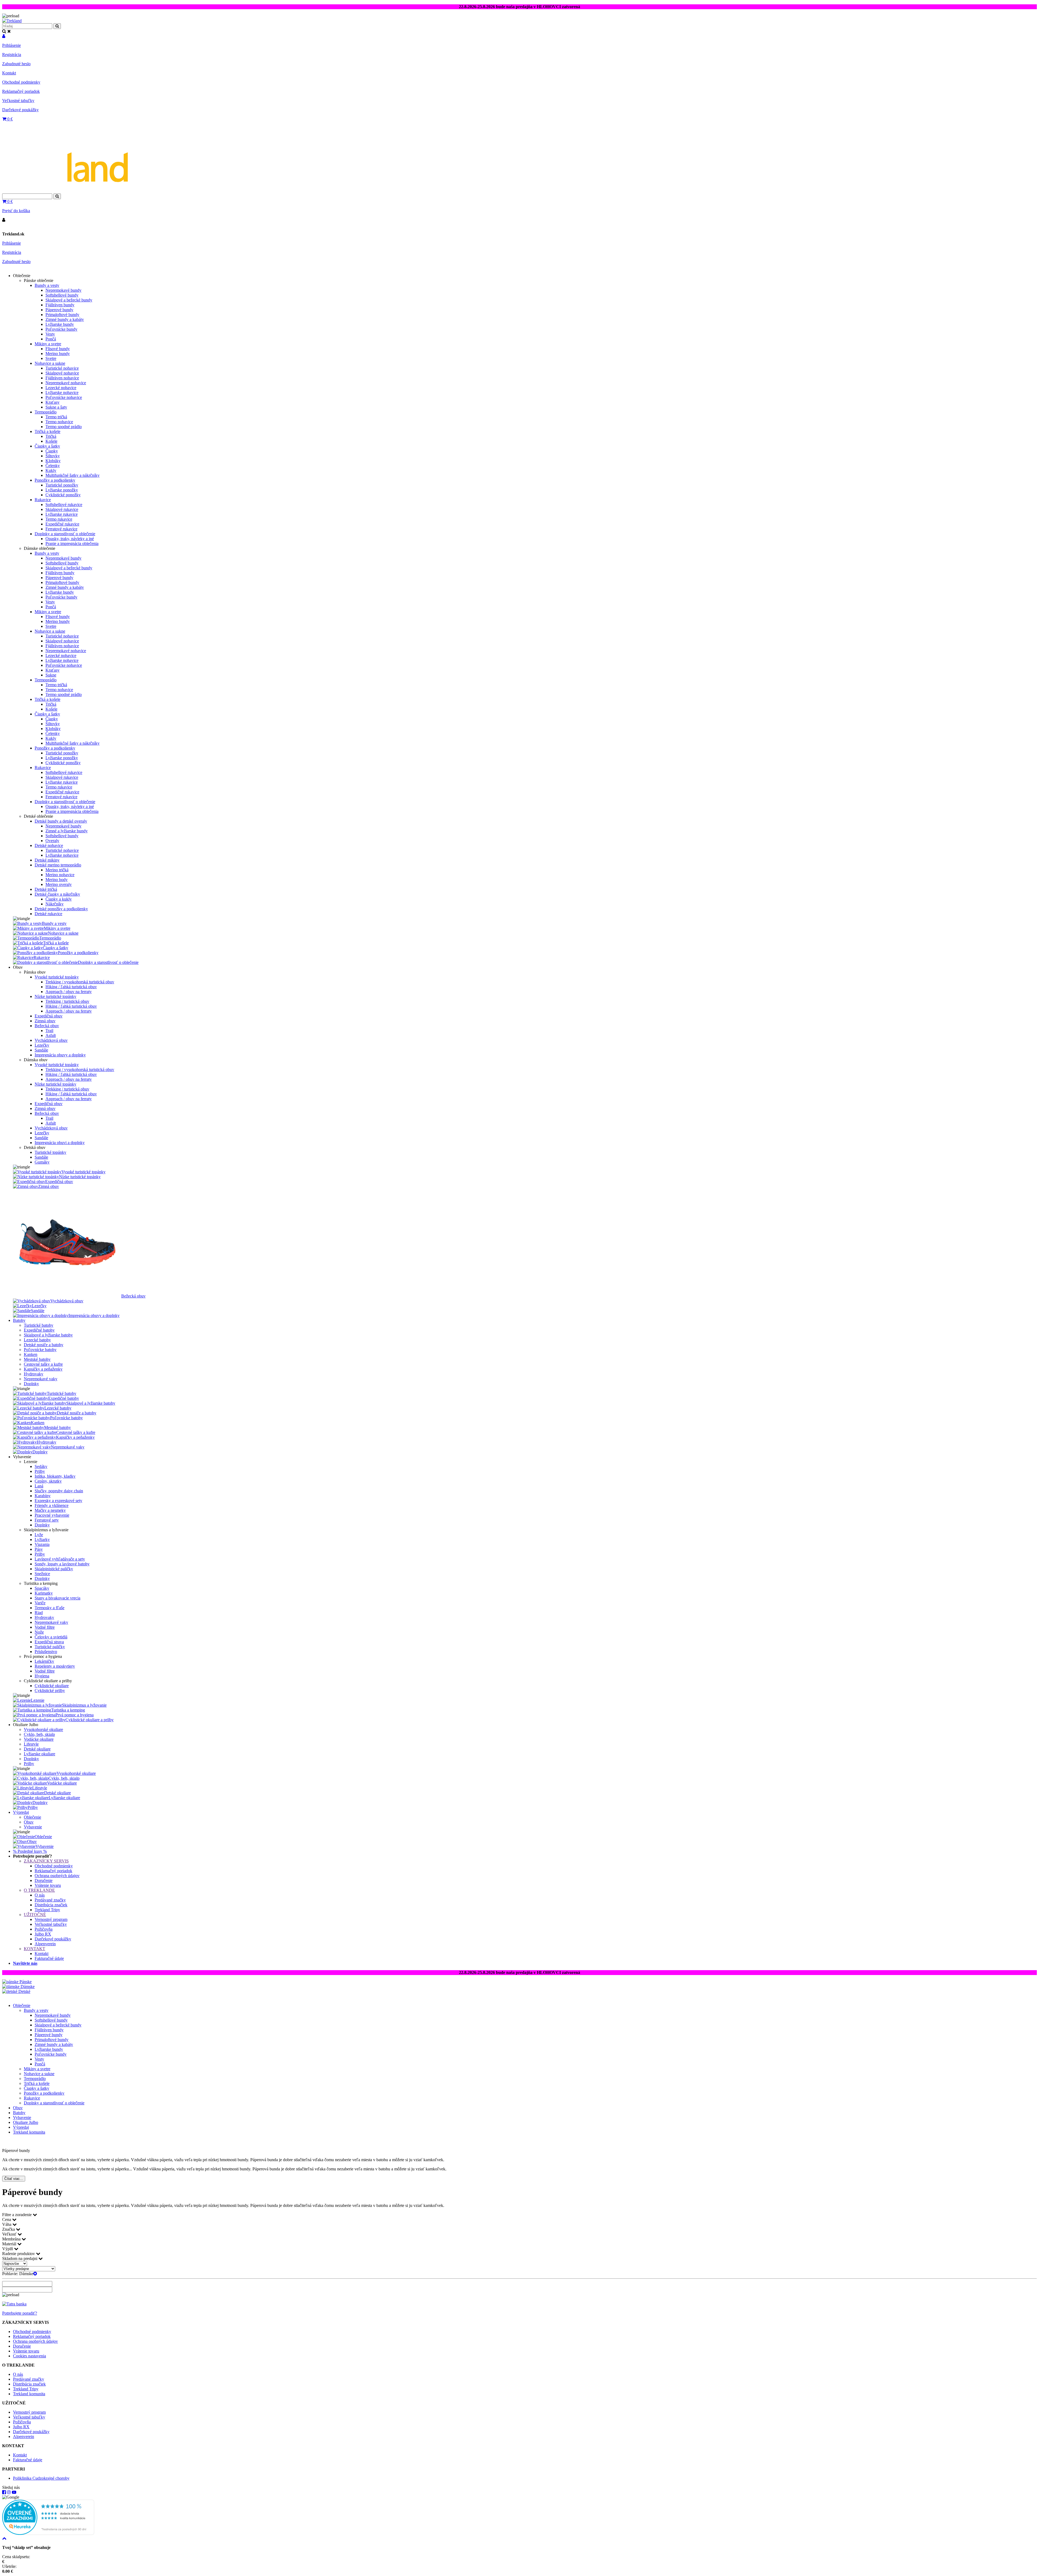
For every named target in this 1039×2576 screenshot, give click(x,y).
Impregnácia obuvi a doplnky (60, 1143)
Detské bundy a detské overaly (61, 821)
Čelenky (53, 466)
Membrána (12, 2239)
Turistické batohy (39, 1325)
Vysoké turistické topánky (57, 977)
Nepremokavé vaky (41, 1379)
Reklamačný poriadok (21, 91)
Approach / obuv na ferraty (69, 992)
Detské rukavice (48, 914)
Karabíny (43, 1496)
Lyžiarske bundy (60, 324)
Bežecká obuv (47, 1026)
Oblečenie (32, 1817)
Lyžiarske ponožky (62, 490)
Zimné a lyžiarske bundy (67, 831)
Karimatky (44, 1593)
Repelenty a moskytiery (55, 1666)
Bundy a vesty (47, 285)
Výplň (8, 2249)
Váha (7, 2224)
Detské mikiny (47, 860)
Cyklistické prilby (50, 1690)
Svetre (51, 358)
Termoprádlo (46, 412)
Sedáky (41, 1466)
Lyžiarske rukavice (62, 514)
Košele (51, 441)
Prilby (40, 1471)
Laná (39, 1486)
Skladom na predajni (20, 2258)
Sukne (51, 675)
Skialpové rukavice (62, 509)
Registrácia (12, 55)
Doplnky (31, 1384)
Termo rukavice (59, 519)
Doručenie (44, 1880)
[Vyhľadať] (57, 196)
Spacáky (42, 1588)
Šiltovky (53, 456)
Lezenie (38, 1700)
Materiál (10, 2244)
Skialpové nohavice (62, 373)
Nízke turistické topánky (55, 996)
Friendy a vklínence (52, 1505)
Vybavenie (33, 1827)
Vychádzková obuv (51, 1040)
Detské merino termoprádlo (58, 865)
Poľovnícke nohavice (64, 397)
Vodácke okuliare (39, 1739)
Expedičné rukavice (62, 524)
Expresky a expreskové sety (58, 1501)
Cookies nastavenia (29, 2356)
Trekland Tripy (47, 1910)
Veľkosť (10, 2234)
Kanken (31, 1354)
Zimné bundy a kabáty (65, 319)
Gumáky (42, 1162)
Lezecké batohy (37, 1340)
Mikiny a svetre (48, 344)
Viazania (42, 1544)
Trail (49, 1031)
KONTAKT (34, 1949)
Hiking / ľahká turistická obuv (71, 987)
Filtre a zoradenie (17, 2215)
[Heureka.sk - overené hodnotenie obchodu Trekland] (48, 2533)
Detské (24, 1991)
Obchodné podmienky (21, 82)
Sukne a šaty (56, 407)
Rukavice (43, 500)
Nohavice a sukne (50, 363)
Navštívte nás (25, 1963)
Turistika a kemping (68, 1710)
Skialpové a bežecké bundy (69, 300)
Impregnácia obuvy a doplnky (60, 1055)
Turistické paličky (50, 1647)
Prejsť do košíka (16, 211)
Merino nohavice (60, 875)
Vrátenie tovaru (48, 1885)
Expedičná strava (49, 1642)
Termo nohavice (59, 422)
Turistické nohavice (62, 368)
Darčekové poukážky (20, 110)
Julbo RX (43, 1934)
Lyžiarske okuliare (40, 1754)
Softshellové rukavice (64, 505)
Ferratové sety (47, 1520)
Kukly (51, 470)
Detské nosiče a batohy (44, 1345)
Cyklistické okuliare (52, 1686)
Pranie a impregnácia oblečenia (72, 543)
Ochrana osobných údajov (57, 1876)
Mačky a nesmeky (50, 1510)
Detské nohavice (49, 845)
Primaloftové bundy (62, 315)
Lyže (39, 1535)
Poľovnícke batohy (40, 1350)
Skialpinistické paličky (54, 1569)
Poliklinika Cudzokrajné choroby (41, 2478)
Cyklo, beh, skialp (39, 1734)
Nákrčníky (55, 904)
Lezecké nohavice (61, 388)
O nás (40, 1895)
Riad (39, 1613)
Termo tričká (56, 417)
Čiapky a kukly (59, 899)
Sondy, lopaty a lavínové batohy (62, 1564)
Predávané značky (50, 1900)
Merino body (57, 880)
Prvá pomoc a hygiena (75, 1715)
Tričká (51, 436)
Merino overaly (59, 884)
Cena (7, 2219)
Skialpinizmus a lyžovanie (84, 1705)
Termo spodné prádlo (64, 427)
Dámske (27, 1987)
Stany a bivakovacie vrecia (57, 1598)
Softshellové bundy (62, 295)
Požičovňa (44, 1929)
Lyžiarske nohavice (62, 392)
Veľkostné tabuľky (18, 101)
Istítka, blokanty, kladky (55, 1476)
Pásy (39, 1549)
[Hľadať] (57, 26)
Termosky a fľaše (50, 1608)
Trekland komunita (29, 2132)
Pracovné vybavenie (52, 1515)
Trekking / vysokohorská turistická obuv (80, 982)
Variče (40, 1603)
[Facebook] (4, 2492)
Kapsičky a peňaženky (43, 1369)
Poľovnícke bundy (61, 329)
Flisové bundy (58, 349)
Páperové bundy (59, 310)
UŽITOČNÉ (35, 1915)
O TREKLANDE (39, 1890)
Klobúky (53, 461)
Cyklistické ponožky (63, 495)
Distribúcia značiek (51, 1905)
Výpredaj (21, 1812)
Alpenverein (45, 1944)
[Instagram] (9, 2492)
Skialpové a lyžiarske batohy (48, 1335)
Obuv (29, 1822)
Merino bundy (58, 354)
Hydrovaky (34, 1374)
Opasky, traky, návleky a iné (70, 539)
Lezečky (42, 1045)
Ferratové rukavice (61, 529)
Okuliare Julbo (26, 2122)
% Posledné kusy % (30, 1851)
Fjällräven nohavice (62, 378)
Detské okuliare (37, 1749)
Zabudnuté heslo (16, 64)
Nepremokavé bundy (63, 290)
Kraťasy (52, 402)
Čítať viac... (14, 2179)
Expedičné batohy (39, 1330)
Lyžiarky (42, 1540)
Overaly (52, 841)
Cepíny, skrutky (48, 1481)
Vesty (50, 334)
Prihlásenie (11, 45)
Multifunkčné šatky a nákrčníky (73, 475)
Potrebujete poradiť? (20, 2313)
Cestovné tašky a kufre (43, 1364)
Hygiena (42, 1676)
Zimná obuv (45, 1021)
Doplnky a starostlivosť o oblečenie (65, 534)
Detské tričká (46, 889)
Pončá (51, 339)
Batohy (19, 1320)
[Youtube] (14, 2492)
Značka (9, 2229)
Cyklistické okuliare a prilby (90, 1720)
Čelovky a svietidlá (51, 1637)
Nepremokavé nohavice (66, 383)
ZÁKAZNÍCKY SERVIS (46, 1861)
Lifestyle (31, 1744)
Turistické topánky (50, 1152)
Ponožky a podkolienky (55, 480)
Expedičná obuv (49, 1016)
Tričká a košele (47, 431)
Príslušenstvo (46, 1652)
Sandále (41, 1050)
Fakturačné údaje (49, 1958)
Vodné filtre (45, 1627)
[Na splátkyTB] (14, 2304)
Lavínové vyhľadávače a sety (60, 1559)
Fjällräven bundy (60, 305)
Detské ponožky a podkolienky (61, 909)
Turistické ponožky (62, 485)
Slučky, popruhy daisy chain (59, 1491)
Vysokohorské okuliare (43, 1729)
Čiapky (52, 451)
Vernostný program (51, 1919)
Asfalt (51, 1035)
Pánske (25, 1982)
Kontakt (9, 73)
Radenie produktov (19, 2254)
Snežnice (42, 1574)
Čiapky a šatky (47, 446)
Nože (39, 1632)
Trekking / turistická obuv (67, 1001)
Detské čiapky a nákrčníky (57, 894)
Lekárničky (44, 1661)
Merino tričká (57, 870)
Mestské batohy (37, 1359)
